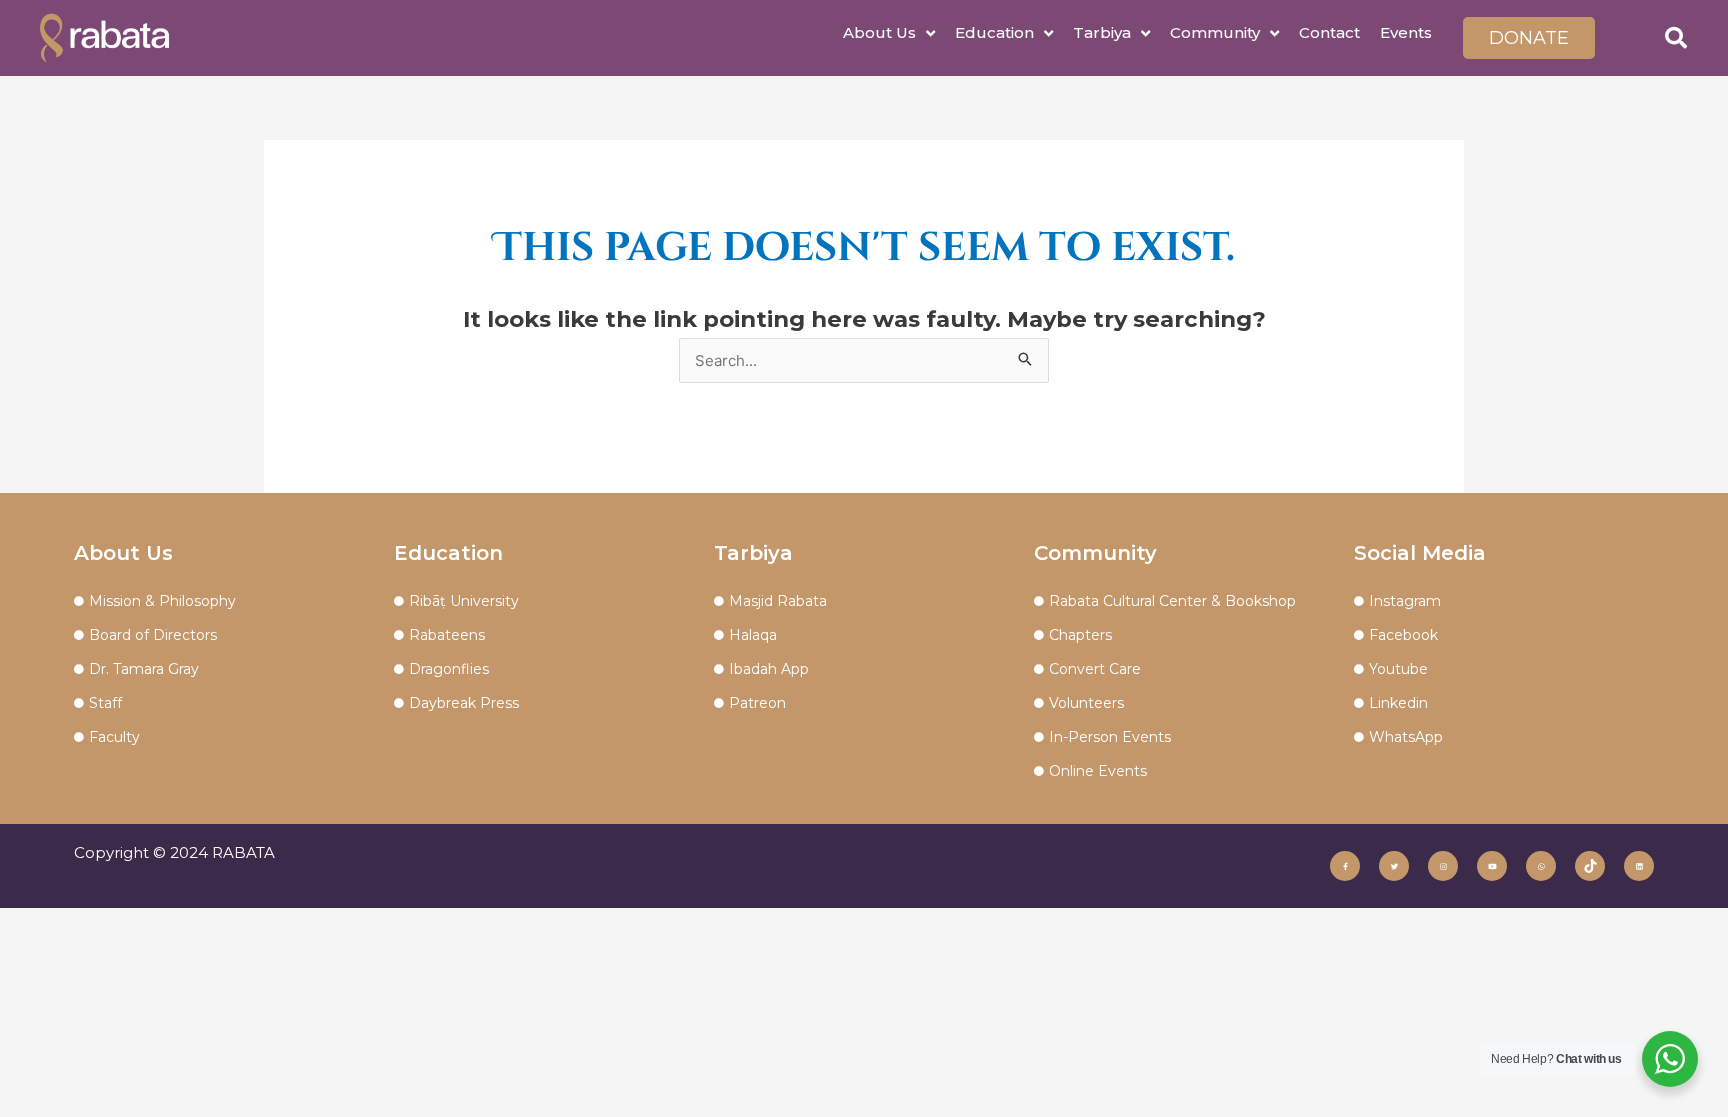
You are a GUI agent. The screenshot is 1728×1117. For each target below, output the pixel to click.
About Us (879, 32)
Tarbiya (1102, 32)
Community (1215, 32)
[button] (1676, 38)
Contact (1329, 32)
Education (994, 32)
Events (1406, 32)
